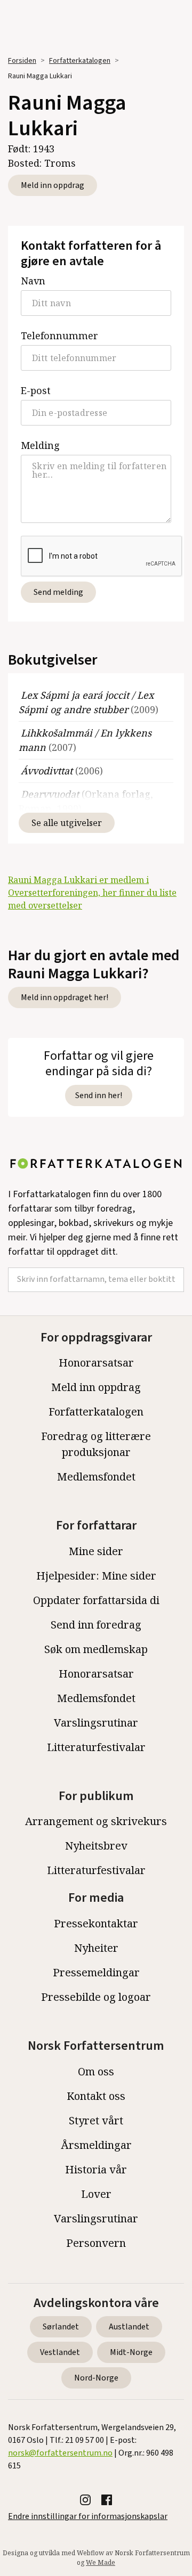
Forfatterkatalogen (80, 61)
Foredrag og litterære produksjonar (96, 1444)
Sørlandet (61, 2327)
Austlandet (129, 2327)
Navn (33, 281)
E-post (36, 390)
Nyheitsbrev (96, 1846)
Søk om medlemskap (96, 1649)
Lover (96, 2194)
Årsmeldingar (96, 2145)
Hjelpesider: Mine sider (96, 1576)
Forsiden (22, 61)
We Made (101, 2562)
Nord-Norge (96, 2378)
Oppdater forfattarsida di (96, 1600)
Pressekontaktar (96, 1923)
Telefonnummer (59, 336)
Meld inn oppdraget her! (65, 997)
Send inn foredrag (96, 1625)
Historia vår (96, 2169)
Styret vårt (96, 2120)
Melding (40, 445)
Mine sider (96, 1551)
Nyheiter (96, 1948)
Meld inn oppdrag (53, 185)
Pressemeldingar (96, 1972)
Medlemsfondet (96, 1477)
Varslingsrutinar (96, 1723)
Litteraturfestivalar (96, 1747)
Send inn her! (99, 1095)
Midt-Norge (131, 2352)
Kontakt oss (96, 2096)
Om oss (96, 2071)
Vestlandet (60, 2352)
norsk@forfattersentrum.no (60, 2453)
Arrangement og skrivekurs (96, 1821)
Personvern (96, 2243)
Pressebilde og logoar (96, 1997)
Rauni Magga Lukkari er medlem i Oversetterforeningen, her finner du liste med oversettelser (92, 893)
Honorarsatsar (96, 1363)
